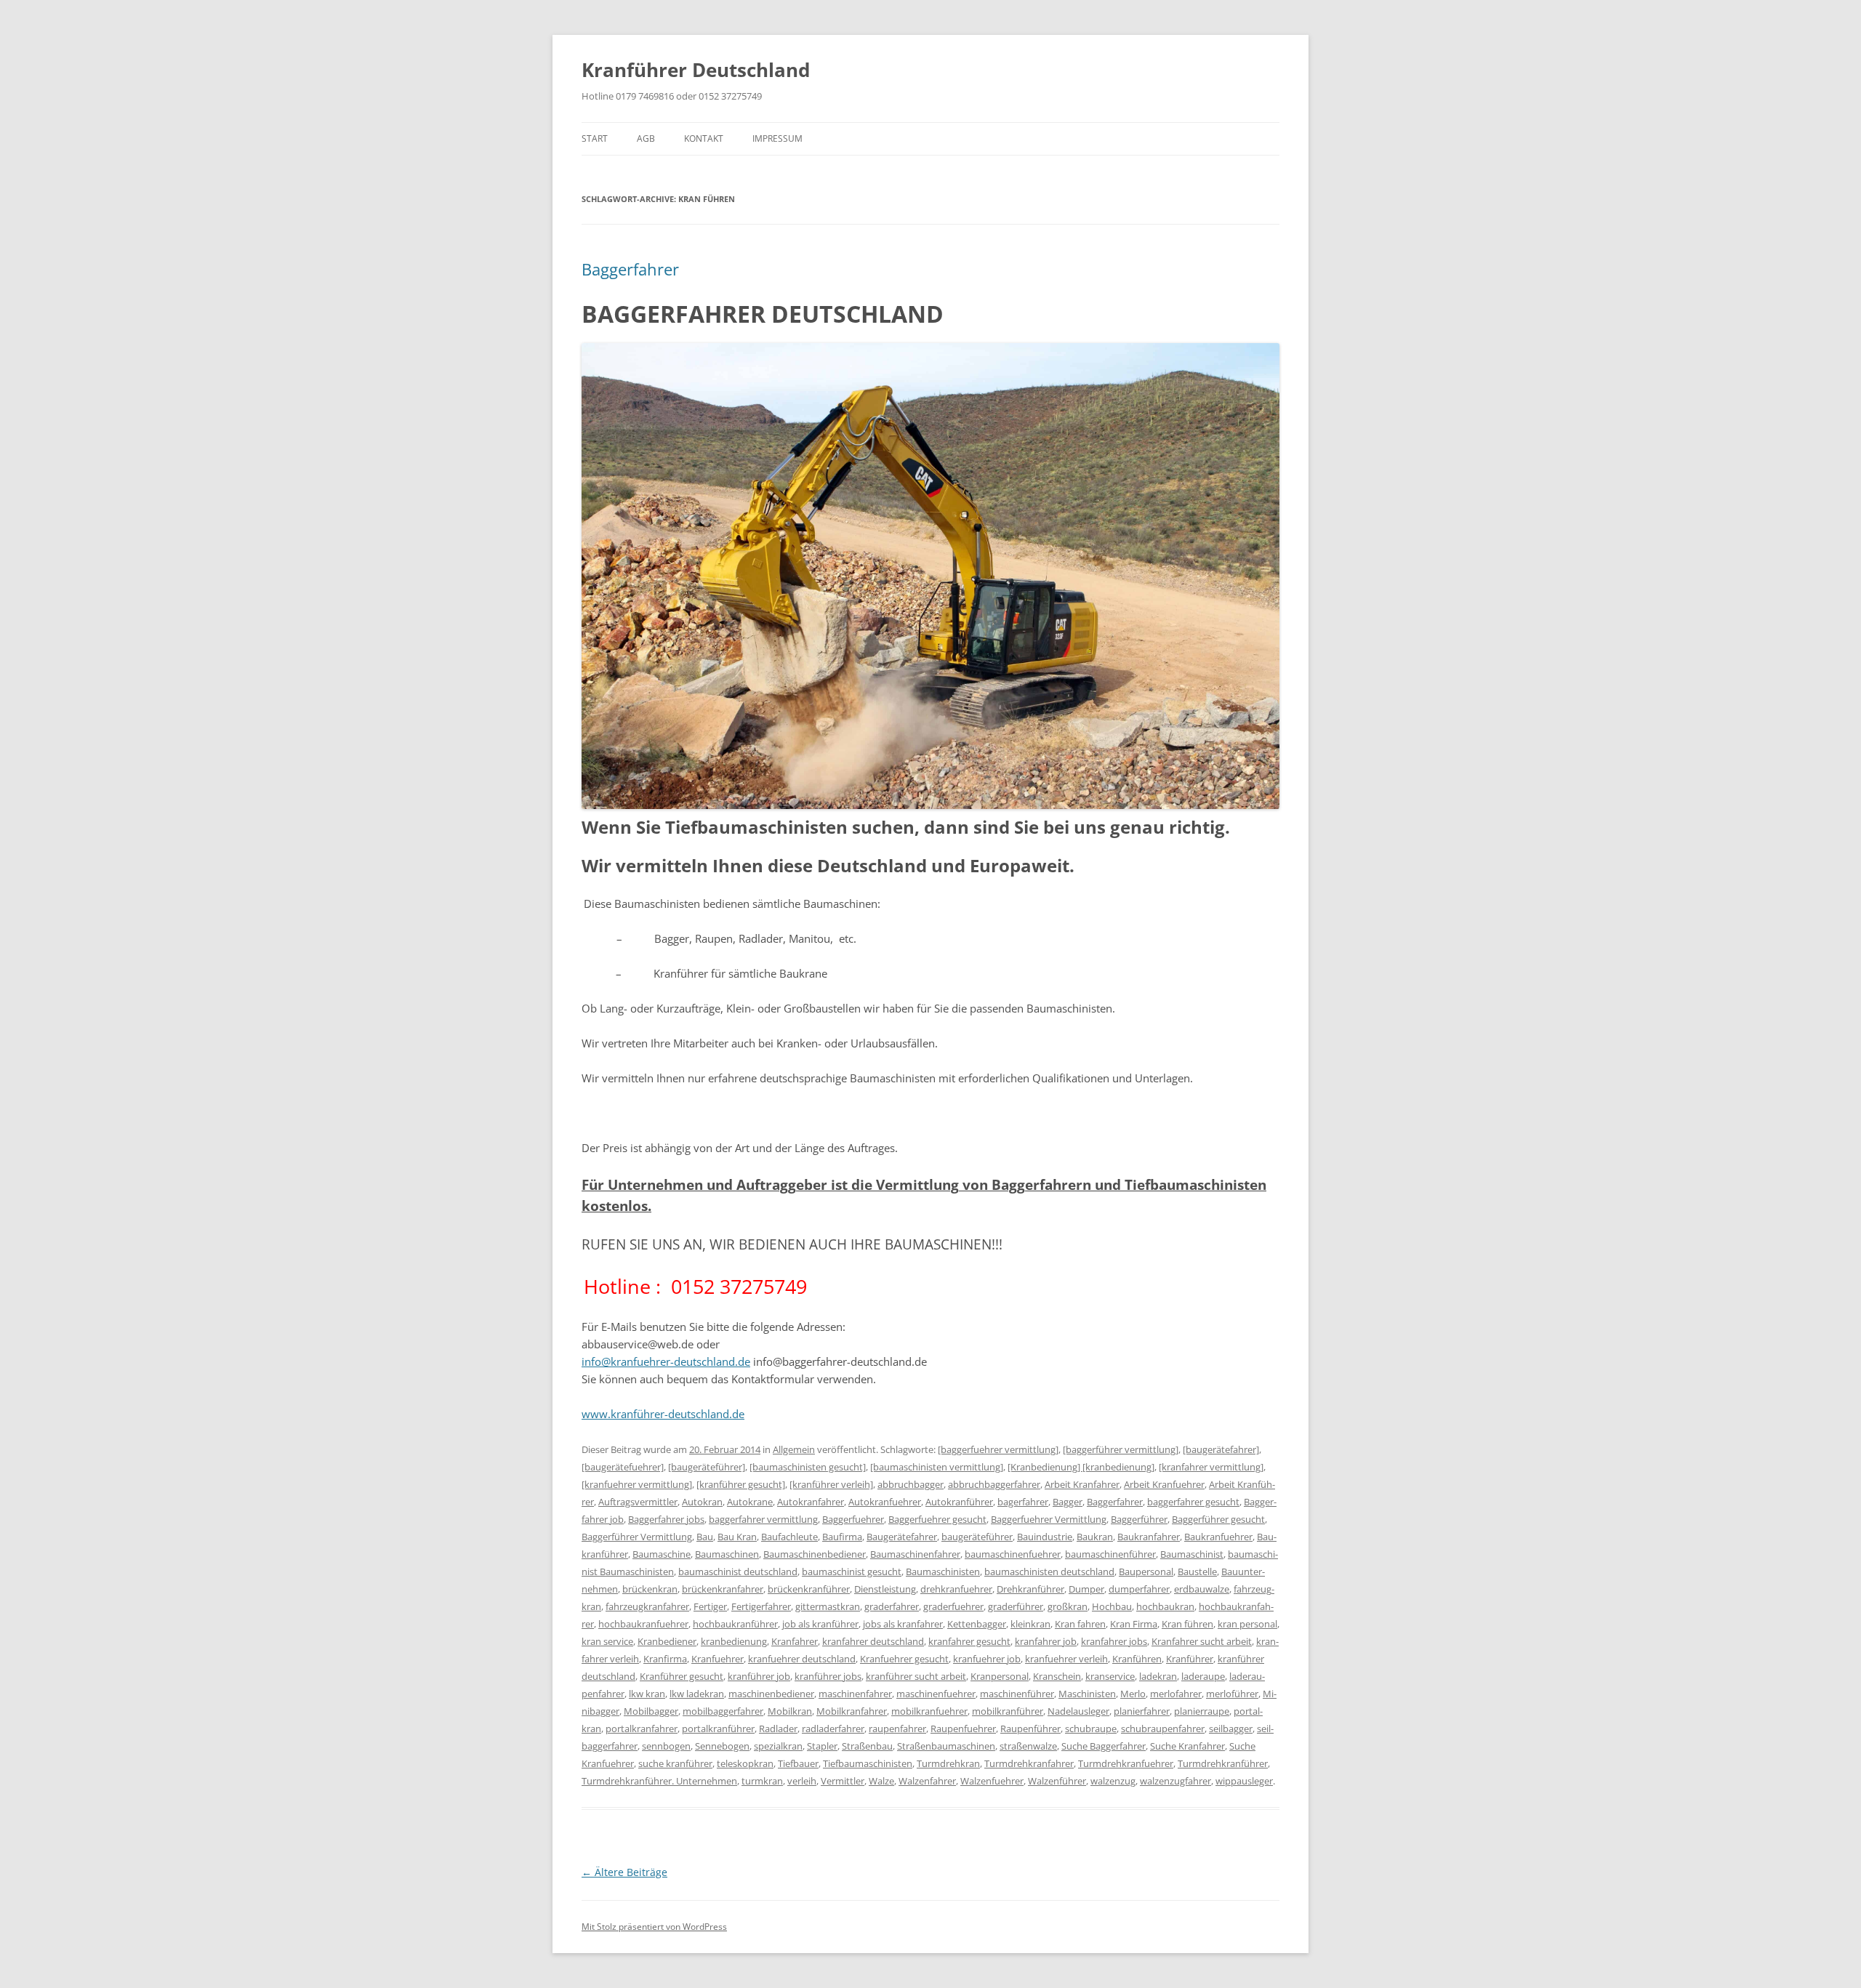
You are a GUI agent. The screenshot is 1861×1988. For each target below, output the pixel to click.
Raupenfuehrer (963, 1729)
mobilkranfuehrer (929, 1711)
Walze (881, 1781)
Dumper (1086, 1589)
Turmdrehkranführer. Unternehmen (659, 1781)
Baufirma (842, 1537)
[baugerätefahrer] (1221, 1449)
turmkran (762, 1781)
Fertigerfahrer (761, 1606)
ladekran (1158, 1676)
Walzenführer (1057, 1781)
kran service (607, 1641)
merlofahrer (1176, 1694)
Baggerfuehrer (853, 1519)
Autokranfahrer (811, 1502)
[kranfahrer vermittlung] (1211, 1467)
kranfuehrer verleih (1066, 1659)
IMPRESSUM (777, 138)
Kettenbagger (977, 1624)
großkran (1068, 1606)
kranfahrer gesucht (969, 1641)
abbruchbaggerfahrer (994, 1484)
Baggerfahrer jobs (666, 1519)
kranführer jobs (828, 1676)
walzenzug (1113, 1781)
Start (595, 138)
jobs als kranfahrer (903, 1624)
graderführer (1016, 1606)
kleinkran (1030, 1624)
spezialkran (778, 1746)
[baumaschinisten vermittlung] (937, 1467)
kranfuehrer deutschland (802, 1659)
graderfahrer (892, 1606)
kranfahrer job (1046, 1641)
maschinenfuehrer (936, 1694)
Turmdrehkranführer (1223, 1763)
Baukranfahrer (1149, 1537)
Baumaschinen (727, 1554)
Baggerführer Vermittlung (637, 1537)
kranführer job (759, 1676)
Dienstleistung (885, 1589)
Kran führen (1187, 1624)
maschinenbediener (771, 1694)
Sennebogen (722, 1746)
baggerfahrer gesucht (1193, 1502)
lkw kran (647, 1694)
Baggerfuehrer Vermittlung (1049, 1519)
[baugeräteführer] (707, 1467)
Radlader (778, 1729)
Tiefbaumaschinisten (868, 1763)
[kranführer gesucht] (741, 1484)
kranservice (1110, 1676)
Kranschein (1057, 1676)
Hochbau (1112, 1606)
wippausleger (1244, 1781)
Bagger (1068, 1502)
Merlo (1133, 1694)
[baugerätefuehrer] (623, 1467)
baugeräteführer (977, 1537)
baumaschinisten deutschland (1049, 1572)
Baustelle (1197, 1572)
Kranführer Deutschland (696, 70)
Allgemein (794, 1449)
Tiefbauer (798, 1763)
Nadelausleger (1078, 1711)
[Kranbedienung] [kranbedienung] (1081, 1467)
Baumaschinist (1192, 1554)
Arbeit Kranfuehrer (1164, 1484)
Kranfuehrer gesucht (904, 1659)
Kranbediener (667, 1641)
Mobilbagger (651, 1711)
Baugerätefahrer (902, 1537)
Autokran (702, 1502)
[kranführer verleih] (831, 1484)
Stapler (822, 1746)
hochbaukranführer (735, 1624)
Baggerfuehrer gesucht (937, 1519)
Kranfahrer (795, 1641)
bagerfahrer (1023, 1502)
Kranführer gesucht (682, 1676)
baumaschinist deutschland (738, 1572)
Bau (705, 1537)
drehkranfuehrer (956, 1589)
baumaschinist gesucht (852, 1572)
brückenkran (650, 1589)
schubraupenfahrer (1163, 1729)
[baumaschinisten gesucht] (808, 1467)
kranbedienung (734, 1641)
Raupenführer (1030, 1729)
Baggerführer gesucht (1218, 1519)
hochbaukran (1165, 1606)
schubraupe (1091, 1729)
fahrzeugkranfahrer (647, 1606)
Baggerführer (1139, 1519)
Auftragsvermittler (638, 1502)
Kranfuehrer (718, 1659)
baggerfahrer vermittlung (763, 1519)
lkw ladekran (697, 1694)
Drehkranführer (1030, 1589)
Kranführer (1190, 1659)
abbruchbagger (911, 1484)
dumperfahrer (1139, 1589)
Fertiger (710, 1606)
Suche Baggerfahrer (1104, 1746)
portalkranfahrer (642, 1729)
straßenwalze (1028, 1746)
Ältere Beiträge (624, 1872)
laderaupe (1203, 1676)
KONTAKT (704, 138)
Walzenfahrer (927, 1781)
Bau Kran (737, 1537)
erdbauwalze (1202, 1589)
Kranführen (1137, 1659)
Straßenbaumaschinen (946, 1746)
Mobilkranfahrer (852, 1711)
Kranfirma (665, 1659)
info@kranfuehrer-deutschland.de (666, 1361)
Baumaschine (662, 1554)
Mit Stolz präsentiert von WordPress (654, 1927)
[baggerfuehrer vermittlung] (998, 1449)
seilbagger (1231, 1729)
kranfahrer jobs (1114, 1641)
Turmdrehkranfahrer (1029, 1763)
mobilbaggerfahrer (723, 1711)
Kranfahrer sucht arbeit (1202, 1641)
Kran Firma (1134, 1624)
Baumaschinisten (943, 1572)
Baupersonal (1146, 1572)
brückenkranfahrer (723, 1589)
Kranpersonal (1000, 1676)
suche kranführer (675, 1763)
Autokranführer (959, 1502)
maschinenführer (1017, 1694)
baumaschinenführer (1110, 1554)
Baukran (1095, 1537)
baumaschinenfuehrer (1013, 1554)
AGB (646, 138)
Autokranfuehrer (885, 1502)
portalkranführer (718, 1729)
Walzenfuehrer (992, 1781)
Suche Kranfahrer (1187, 1746)
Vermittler (843, 1781)
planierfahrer (1142, 1711)
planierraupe (1202, 1711)
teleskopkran (745, 1763)
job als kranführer (820, 1624)
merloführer (1232, 1694)
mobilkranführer (1008, 1711)
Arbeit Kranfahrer (1082, 1484)
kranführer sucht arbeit (916, 1676)
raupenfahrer (897, 1729)
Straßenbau (867, 1746)
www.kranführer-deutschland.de (663, 1414)
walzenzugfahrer (1175, 1781)
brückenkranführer (809, 1589)
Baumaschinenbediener (815, 1554)
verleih (802, 1781)
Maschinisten (1087, 1694)
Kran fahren (1080, 1624)
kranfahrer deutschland (873, 1641)
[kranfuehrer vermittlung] (637, 1484)
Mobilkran (790, 1711)
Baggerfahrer (630, 269)
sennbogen (666, 1746)
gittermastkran (828, 1606)
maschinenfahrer (855, 1694)
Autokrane (750, 1502)
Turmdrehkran (948, 1763)
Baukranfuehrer (1218, 1537)
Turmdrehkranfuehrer (1126, 1763)
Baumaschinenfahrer (915, 1554)
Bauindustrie (1045, 1537)
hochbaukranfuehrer (643, 1624)
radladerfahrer (833, 1729)
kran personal (1247, 1624)
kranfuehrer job (987, 1659)
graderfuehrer (953, 1606)
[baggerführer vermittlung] (1121, 1449)
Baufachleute (789, 1537)
